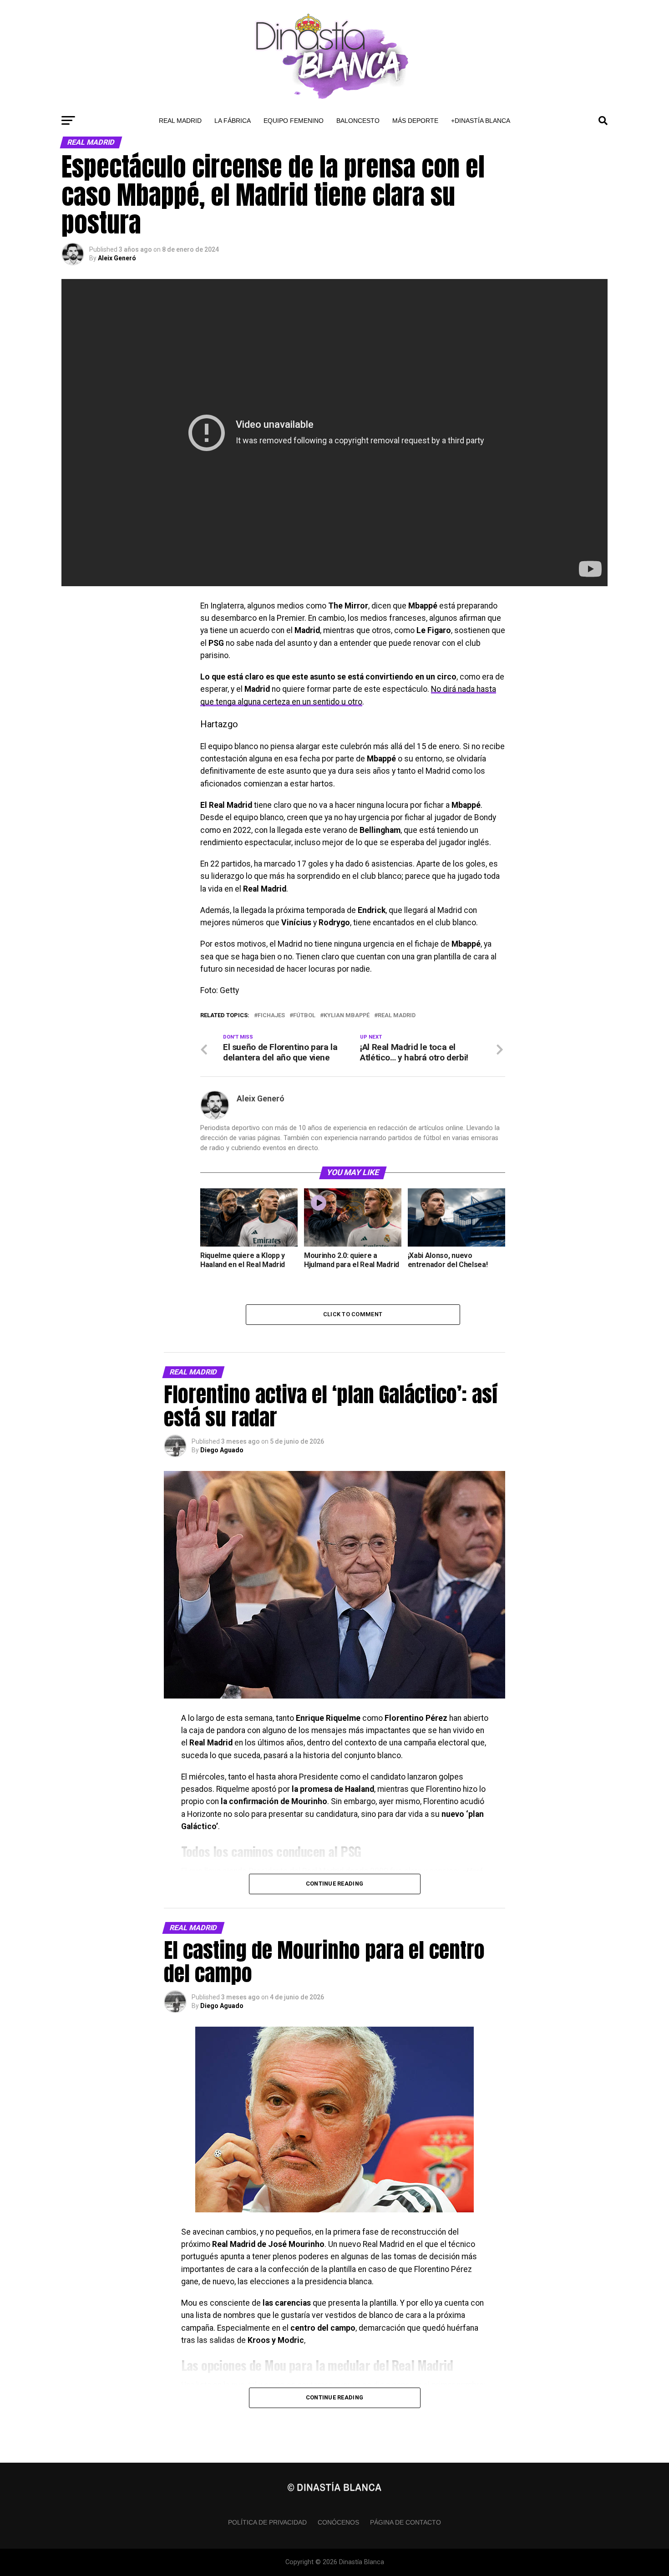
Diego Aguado (222, 1450)
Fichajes (271, 1016)
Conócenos (338, 2522)
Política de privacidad (267, 2522)
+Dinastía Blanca (481, 121)
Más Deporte (415, 121)
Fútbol (304, 1016)
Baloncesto (358, 121)
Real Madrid (180, 121)
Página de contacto (405, 2522)
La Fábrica (233, 121)
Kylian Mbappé (347, 1016)
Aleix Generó (117, 258)
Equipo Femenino (294, 121)
